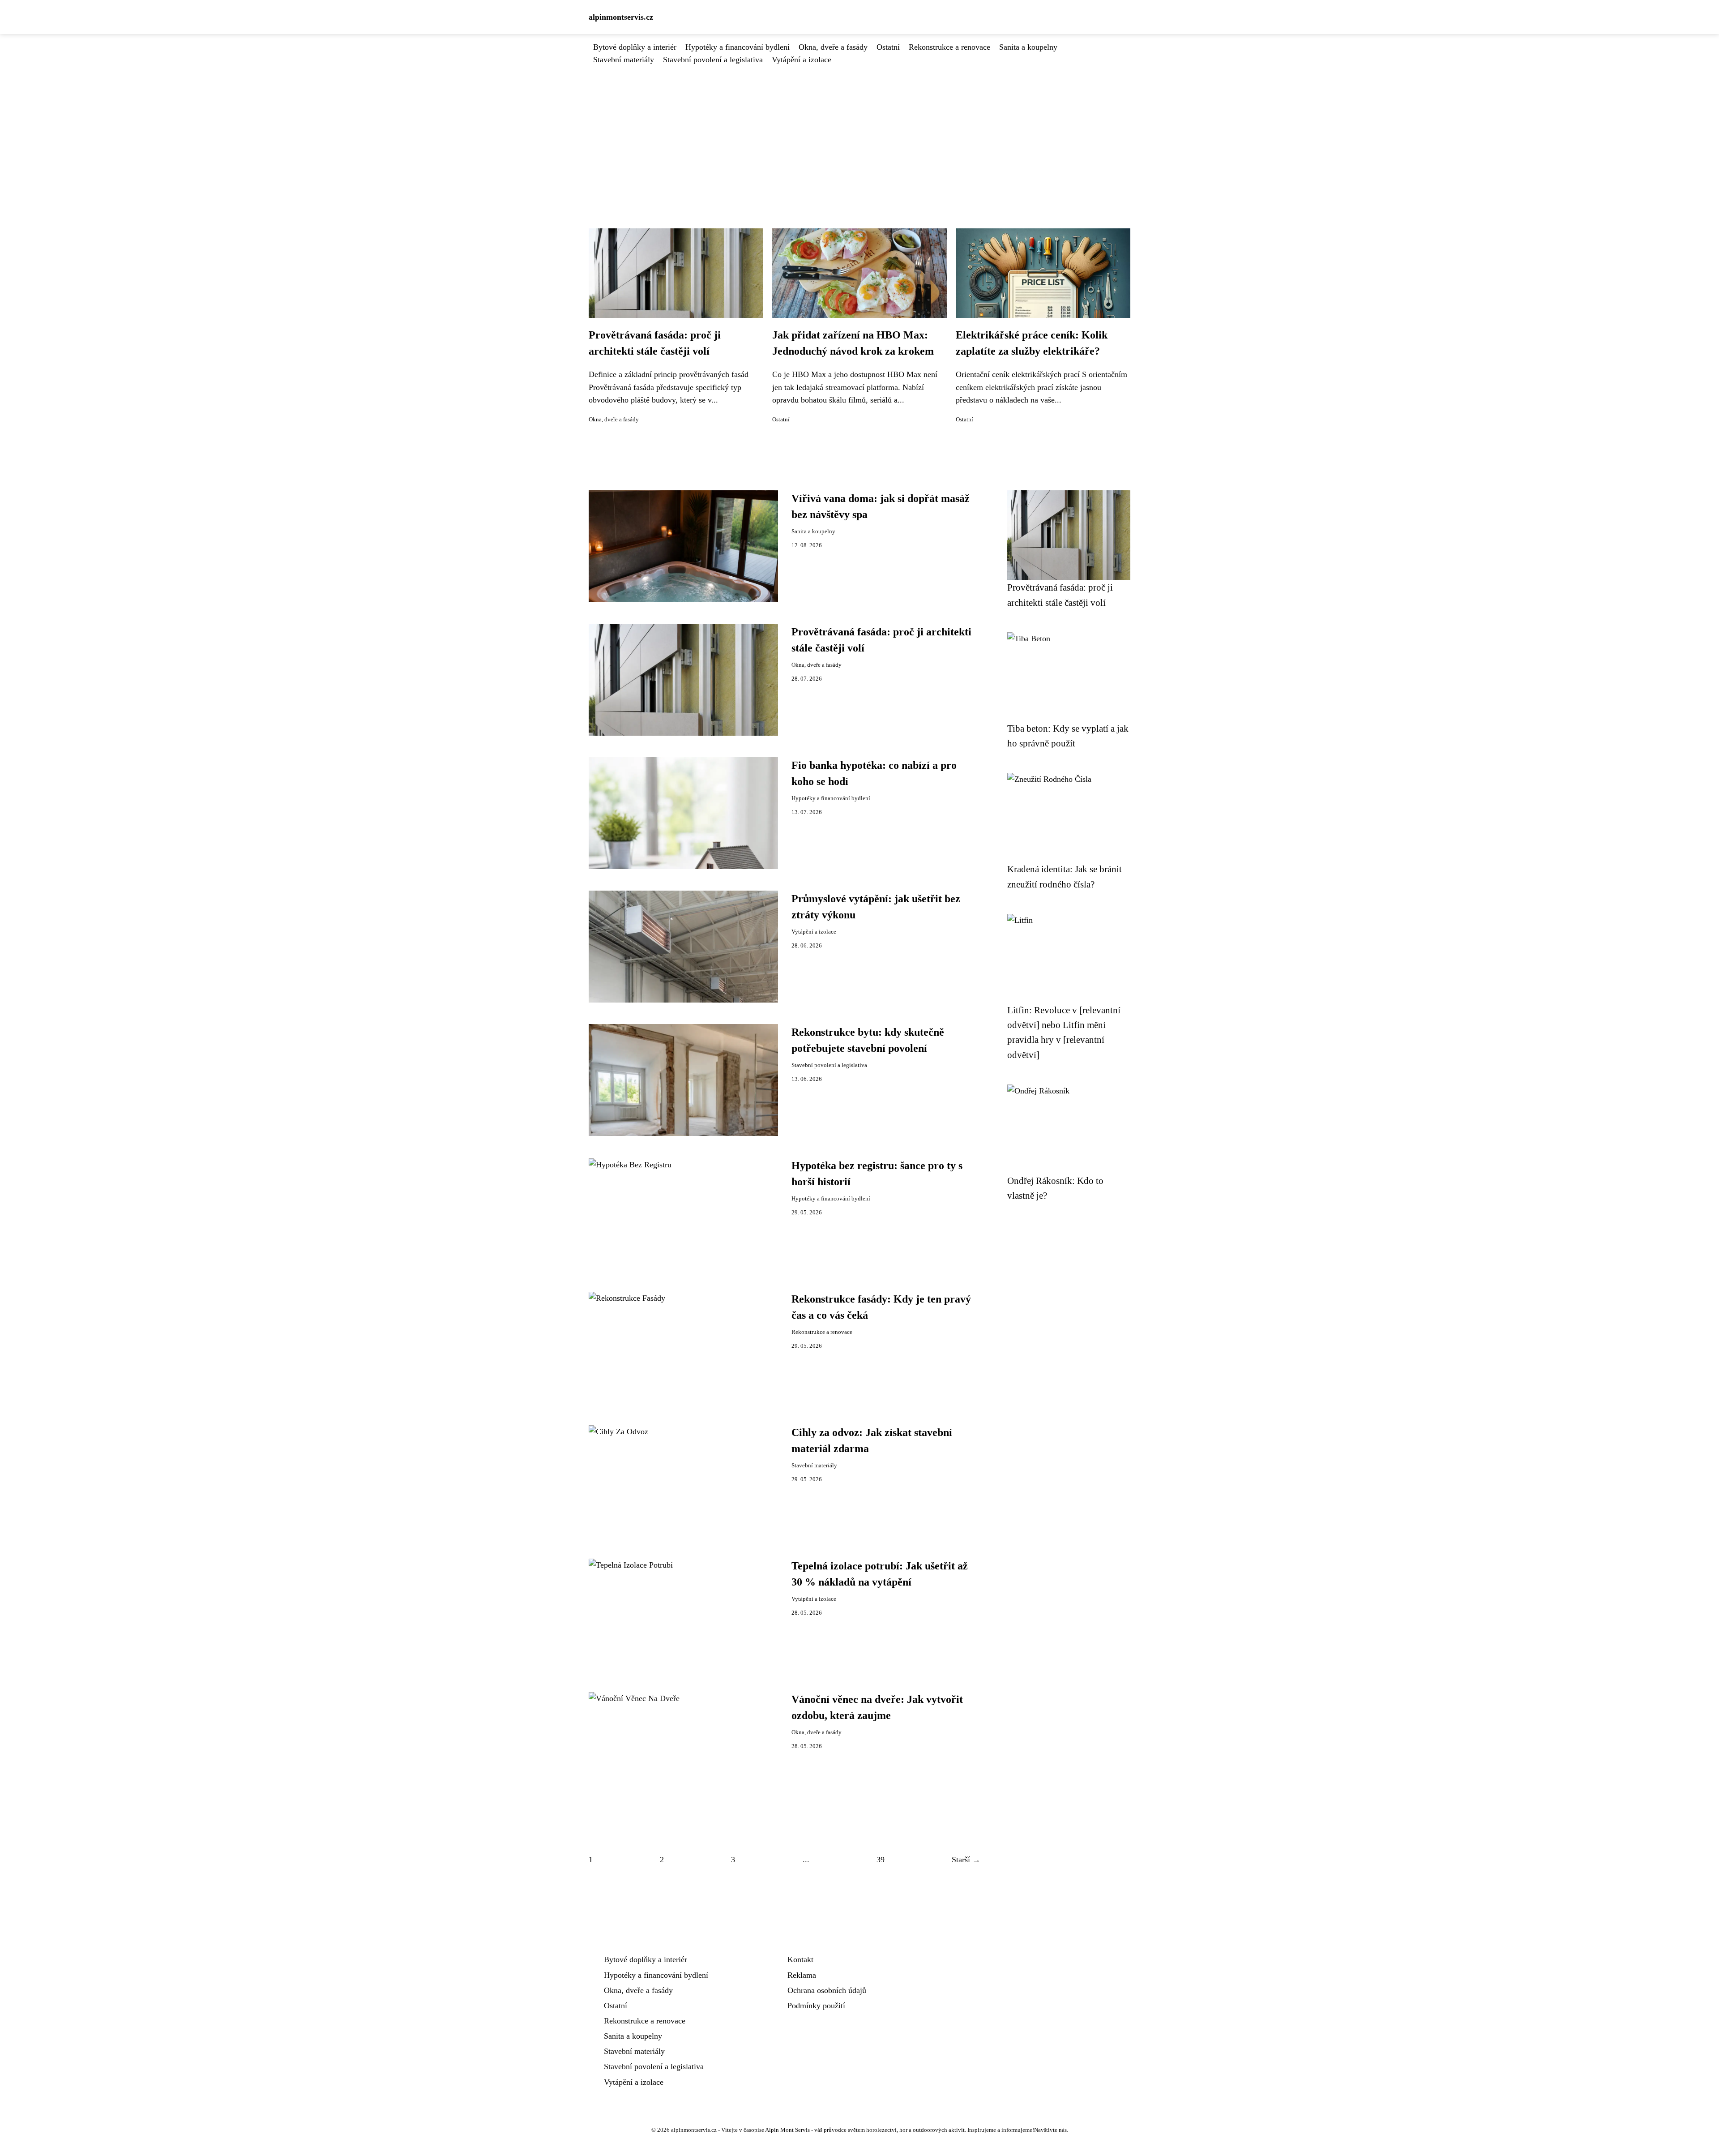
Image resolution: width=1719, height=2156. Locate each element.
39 (881, 1860)
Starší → (966, 1860)
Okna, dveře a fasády (833, 47)
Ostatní (888, 47)
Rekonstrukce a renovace (949, 47)
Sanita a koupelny (1028, 47)
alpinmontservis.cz (621, 17)
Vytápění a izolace (802, 60)
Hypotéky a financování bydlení (738, 47)
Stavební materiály (624, 60)
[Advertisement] (859, 133)
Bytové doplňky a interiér (635, 47)
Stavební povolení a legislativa (713, 60)
